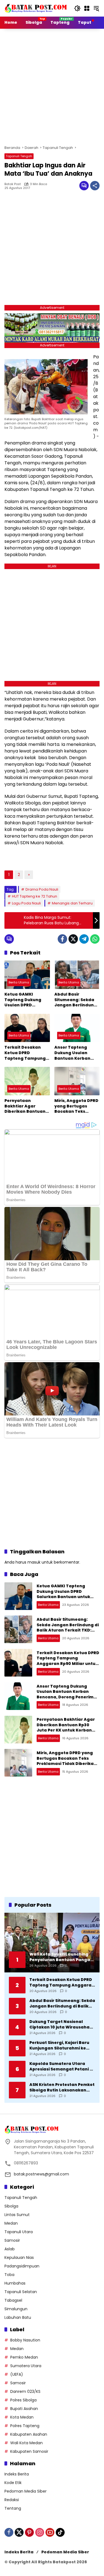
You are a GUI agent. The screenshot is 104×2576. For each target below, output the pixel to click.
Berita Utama (19, 982)
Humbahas (15, 2283)
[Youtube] (50, 2532)
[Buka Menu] (87, 8)
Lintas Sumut (17, 2215)
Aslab (10, 2249)
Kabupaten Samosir (29, 2451)
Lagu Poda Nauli (26, 903)
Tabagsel (13, 2300)
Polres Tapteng (25, 2426)
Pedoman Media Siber (26, 2491)
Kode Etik (13, 2483)
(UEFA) (17, 2374)
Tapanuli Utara (19, 2232)
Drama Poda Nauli (42, 889)
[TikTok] (60, 2532)
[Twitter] (73, 939)
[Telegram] (84, 939)
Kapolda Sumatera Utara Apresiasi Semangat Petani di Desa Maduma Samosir (62, 2066)
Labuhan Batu (18, 2317)
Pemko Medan (24, 2357)
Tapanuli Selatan (21, 2292)
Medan (11, 2223)
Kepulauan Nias (19, 2257)
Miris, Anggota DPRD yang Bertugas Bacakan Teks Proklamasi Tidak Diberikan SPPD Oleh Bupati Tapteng (76, 1106)
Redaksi (12, 2500)
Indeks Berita (17, 2474)
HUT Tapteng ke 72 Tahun (35, 896)
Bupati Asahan (24, 2409)
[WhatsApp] (95, 939)
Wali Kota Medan (26, 2443)
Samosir (12, 2240)
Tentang (13, 2508)
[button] (77, 8)
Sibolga (11, 2206)
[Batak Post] (36, 8)
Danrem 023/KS (25, 2391)
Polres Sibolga (23, 2400)
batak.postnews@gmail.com (41, 2174)
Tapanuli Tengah (19, 156)
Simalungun (16, 2309)
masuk (34, 1562)
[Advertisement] (52, 86)
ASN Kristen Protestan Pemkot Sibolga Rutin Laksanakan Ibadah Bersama (62, 2087)
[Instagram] (40, 2532)
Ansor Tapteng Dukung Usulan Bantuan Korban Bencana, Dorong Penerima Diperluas (76, 1053)
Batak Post (13, 184)
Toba (9, 2275)
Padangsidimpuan (22, 2266)
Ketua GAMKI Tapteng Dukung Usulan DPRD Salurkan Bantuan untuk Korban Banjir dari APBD (26, 1000)
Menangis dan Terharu (72, 903)
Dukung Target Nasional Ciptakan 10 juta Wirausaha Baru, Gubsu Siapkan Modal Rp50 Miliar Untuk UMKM (59, 2024)
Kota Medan (22, 2417)
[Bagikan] (95, 186)
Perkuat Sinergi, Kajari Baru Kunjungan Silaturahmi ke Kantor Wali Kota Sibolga (59, 2045)
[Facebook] (62, 939)
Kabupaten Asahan (29, 2434)
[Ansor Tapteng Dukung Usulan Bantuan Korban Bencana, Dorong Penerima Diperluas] (77, 1028)
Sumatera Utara (26, 2366)
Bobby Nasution (25, 2340)
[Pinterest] (29, 2532)
